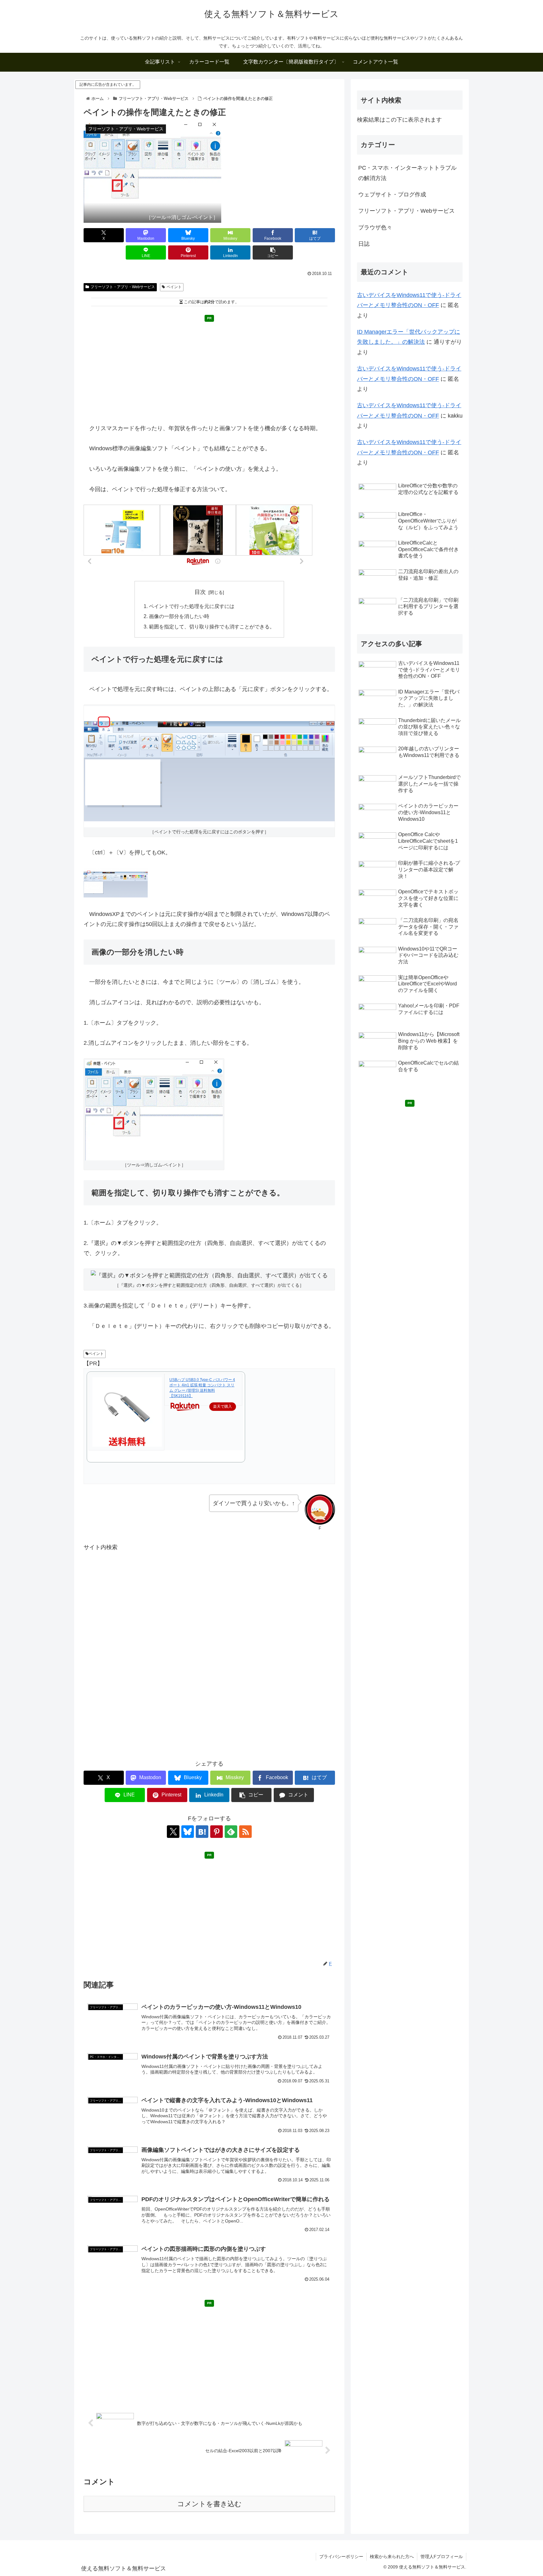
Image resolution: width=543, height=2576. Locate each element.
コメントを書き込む (209, 2504)
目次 (200, 592)
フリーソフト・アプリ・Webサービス (123, 287)
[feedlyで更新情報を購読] (231, 1832)
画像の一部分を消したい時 (179, 616)
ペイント (174, 287)
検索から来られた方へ (392, 2557)
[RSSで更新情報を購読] (245, 1832)
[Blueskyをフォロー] (188, 1832)
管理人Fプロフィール (442, 2557)
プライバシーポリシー (341, 2557)
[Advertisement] (209, 369)
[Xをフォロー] (173, 1832)
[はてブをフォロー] (202, 1832)
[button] (273, 252)
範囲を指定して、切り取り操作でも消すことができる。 (212, 627)
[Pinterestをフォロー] (217, 1832)
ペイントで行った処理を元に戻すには (192, 606)
